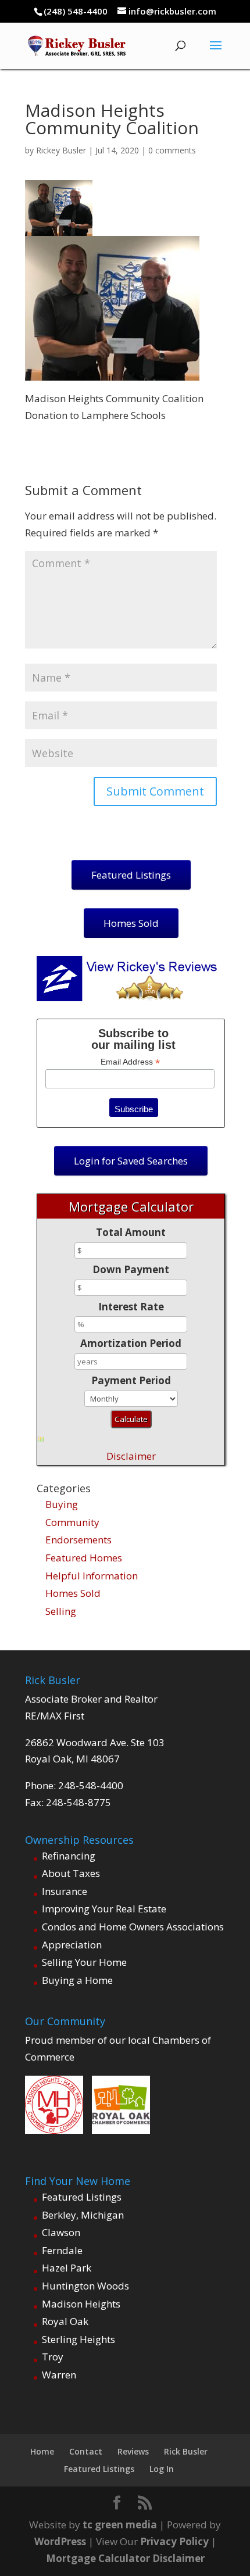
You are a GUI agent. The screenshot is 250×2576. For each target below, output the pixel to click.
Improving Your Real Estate (104, 1909)
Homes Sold (73, 1593)
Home (42, 2451)
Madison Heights (81, 2304)
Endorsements (78, 1540)
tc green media (120, 2525)
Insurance (65, 1891)
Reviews (133, 2451)
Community (72, 1522)
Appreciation (72, 1945)
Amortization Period (131, 1343)
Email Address (130, 1062)
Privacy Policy (174, 2541)
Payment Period (131, 1380)
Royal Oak (65, 2321)
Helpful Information (92, 1576)
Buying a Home (77, 1980)
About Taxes (71, 1873)
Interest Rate (131, 1307)
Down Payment (131, 1269)
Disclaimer (131, 1456)
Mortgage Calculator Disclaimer (125, 2558)
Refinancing (69, 1856)
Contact (86, 2451)
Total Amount (131, 1232)
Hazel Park (67, 2268)
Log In (162, 2469)
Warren (59, 2375)
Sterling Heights (78, 2339)
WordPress (60, 2541)
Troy (53, 2357)
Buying (62, 1504)
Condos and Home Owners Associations (133, 1927)
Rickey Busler (61, 150)
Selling (61, 1611)
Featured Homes (84, 1558)
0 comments (172, 150)
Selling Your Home (84, 1962)
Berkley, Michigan (83, 2215)
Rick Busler (186, 2451)
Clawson (61, 2232)
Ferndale (62, 2250)
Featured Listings (82, 2197)
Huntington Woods (85, 2286)
